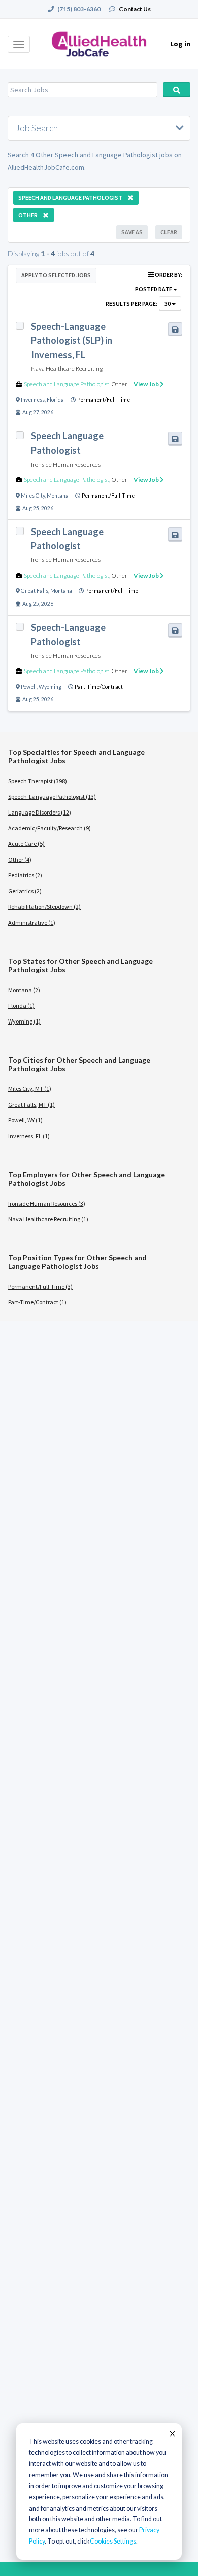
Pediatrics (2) (25, 875)
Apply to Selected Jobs (56, 275)
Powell (29, 687)
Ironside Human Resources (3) (47, 1203)
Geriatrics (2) (25, 891)
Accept (172, 2433)
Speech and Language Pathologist (67, 384)
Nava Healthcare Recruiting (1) (48, 1219)
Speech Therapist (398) (38, 781)
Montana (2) (24, 990)
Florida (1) (21, 1005)
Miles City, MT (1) (30, 1089)
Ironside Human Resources (66, 464)
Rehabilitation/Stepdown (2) (44, 907)
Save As (132, 232)
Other (119, 384)
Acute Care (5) (26, 844)
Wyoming (50, 687)
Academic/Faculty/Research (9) (49, 828)
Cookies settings (113, 2541)
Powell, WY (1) (25, 1120)
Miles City (33, 496)
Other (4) (20, 859)
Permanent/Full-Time (104, 400)
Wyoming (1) (24, 1021)
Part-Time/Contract (99, 687)
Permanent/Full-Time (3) (40, 1286)
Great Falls (35, 591)
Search (177, 90)
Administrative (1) (32, 922)
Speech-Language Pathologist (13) (52, 797)
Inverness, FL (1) (29, 1136)
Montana (58, 496)
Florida (55, 400)
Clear (169, 232)
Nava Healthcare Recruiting (67, 368)
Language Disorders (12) (40, 812)
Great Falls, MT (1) (31, 1104)
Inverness (33, 400)
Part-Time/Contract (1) (37, 1302)
